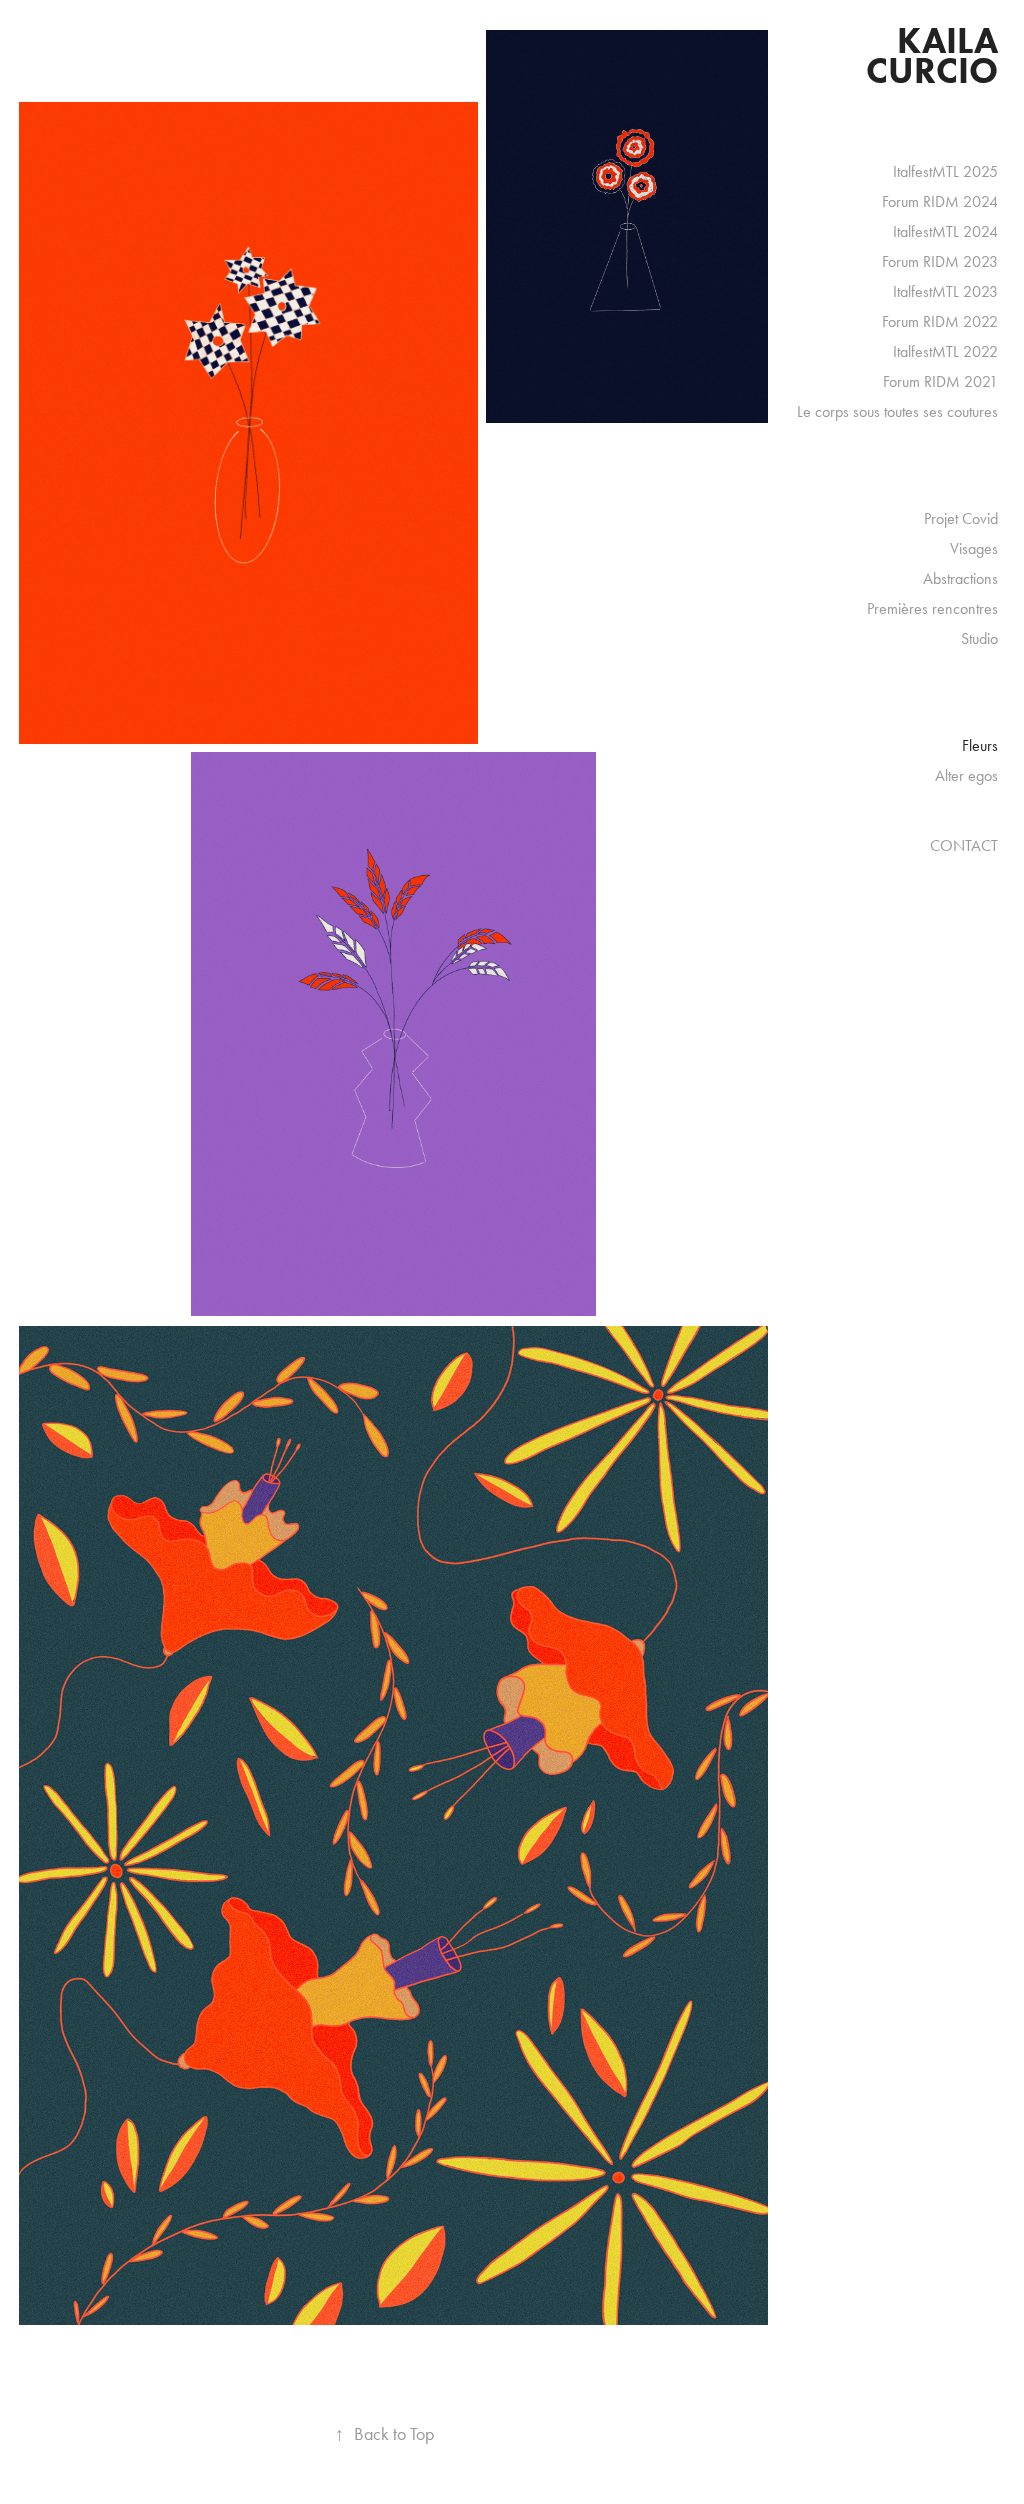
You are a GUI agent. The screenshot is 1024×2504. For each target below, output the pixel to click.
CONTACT (964, 845)
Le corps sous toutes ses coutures (897, 411)
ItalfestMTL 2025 (945, 171)
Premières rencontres (932, 608)
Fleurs (980, 745)
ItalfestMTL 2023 (945, 291)
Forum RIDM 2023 (940, 261)
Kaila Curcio (936, 55)
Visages (974, 548)
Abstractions (960, 578)
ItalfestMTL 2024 (945, 231)
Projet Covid (961, 518)
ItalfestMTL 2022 (945, 351)
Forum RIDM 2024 (940, 201)
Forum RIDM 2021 (940, 381)
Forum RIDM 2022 (940, 321)
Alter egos (966, 775)
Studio (979, 638)
